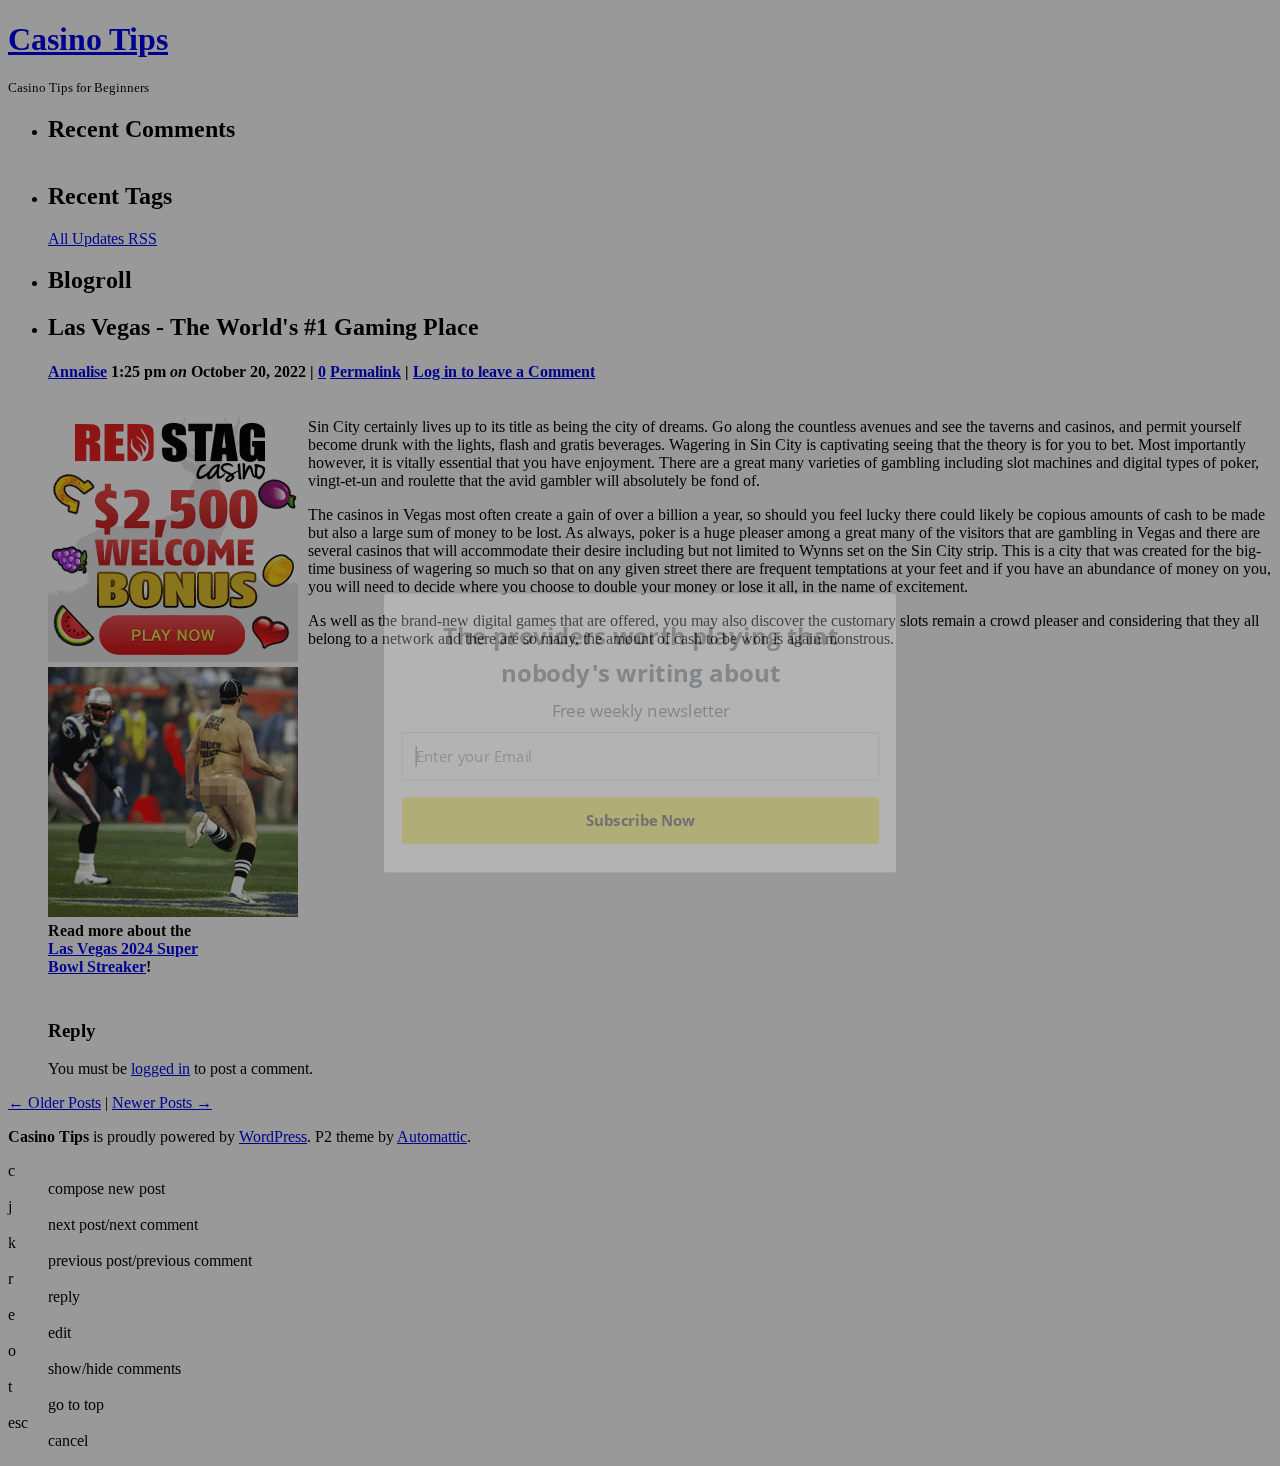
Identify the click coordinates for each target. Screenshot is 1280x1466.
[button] (641, 654)
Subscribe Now (640, 820)
